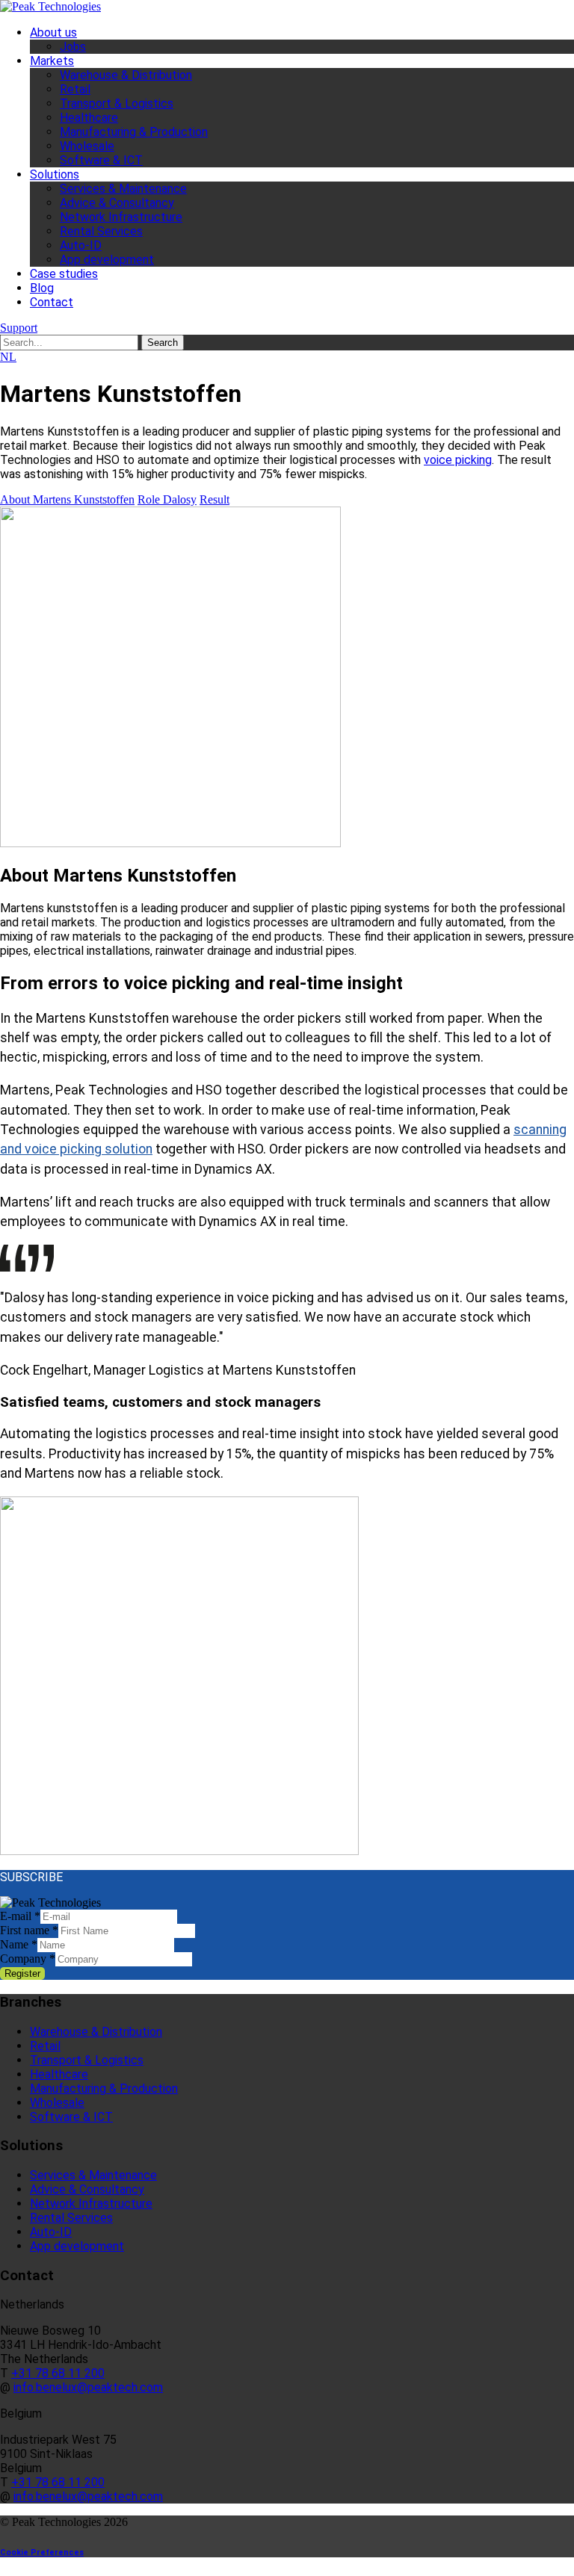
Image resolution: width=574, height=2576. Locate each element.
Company (28, 1959)
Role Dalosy (167, 499)
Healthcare (89, 118)
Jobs (73, 47)
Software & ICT (101, 160)
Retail (75, 89)
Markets (52, 61)
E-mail (20, 1916)
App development (107, 260)
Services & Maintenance (123, 189)
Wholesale (87, 146)
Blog (42, 288)
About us (53, 32)
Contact (52, 302)
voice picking (458, 460)
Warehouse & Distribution (126, 75)
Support (19, 328)
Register (22, 1973)
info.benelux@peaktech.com (88, 2387)
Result (215, 499)
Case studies (64, 274)
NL (8, 357)
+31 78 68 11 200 (58, 2373)
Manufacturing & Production (134, 132)
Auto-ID (81, 245)
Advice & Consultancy (117, 203)
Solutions (55, 174)
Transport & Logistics (117, 103)
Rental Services (101, 231)
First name (29, 1930)
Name (19, 1944)
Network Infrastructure (121, 217)
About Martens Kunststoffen (67, 499)
